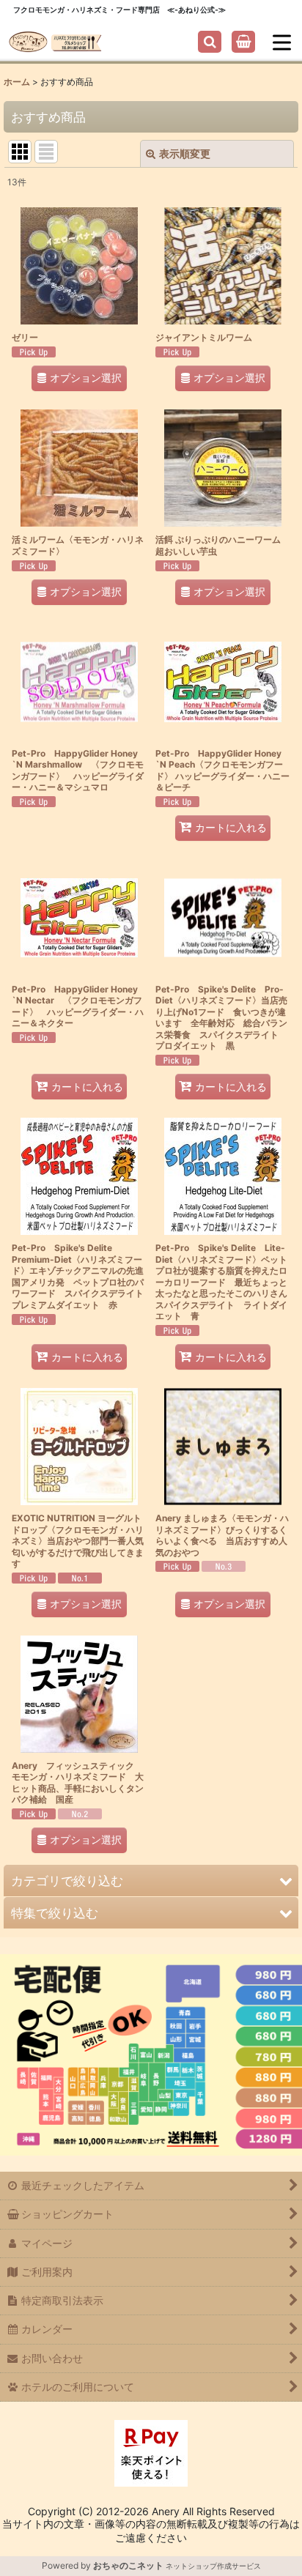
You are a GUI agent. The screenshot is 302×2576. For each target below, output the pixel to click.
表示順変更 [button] (185, 153)
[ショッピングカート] (243, 42)
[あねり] (55, 41)
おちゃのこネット (128, 2565)
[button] (210, 42)
